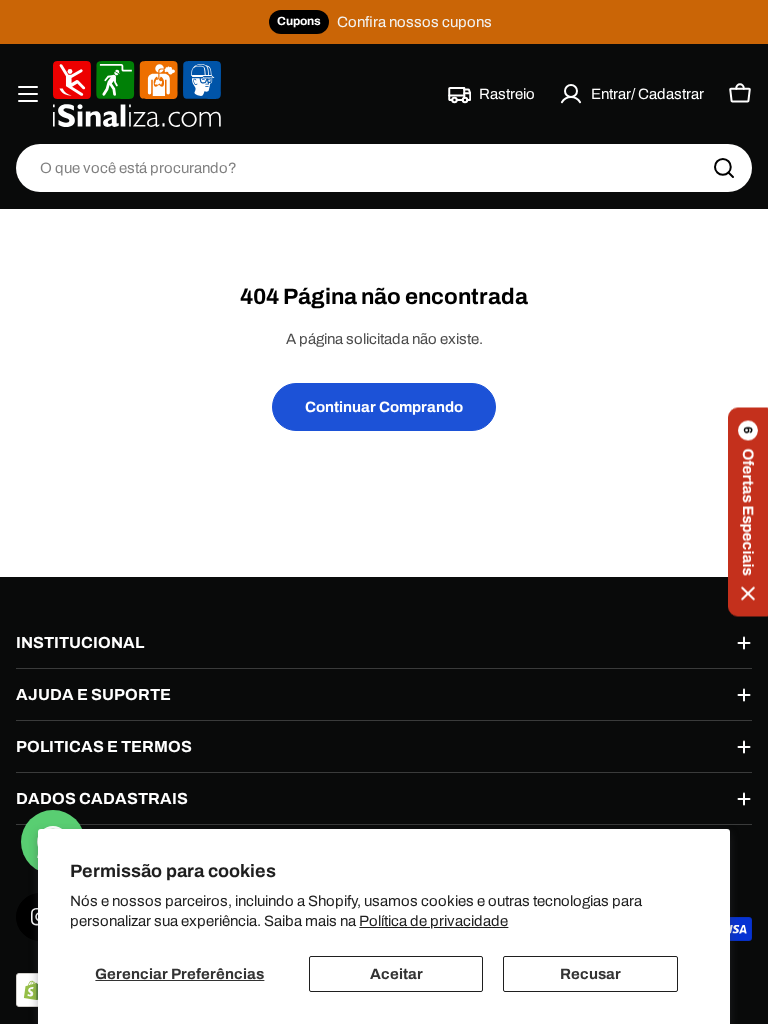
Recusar (590, 974)
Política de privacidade (433, 921)
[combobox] (384, 168)
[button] (748, 512)
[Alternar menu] (28, 94)
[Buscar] (724, 168)
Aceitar (396, 974)
